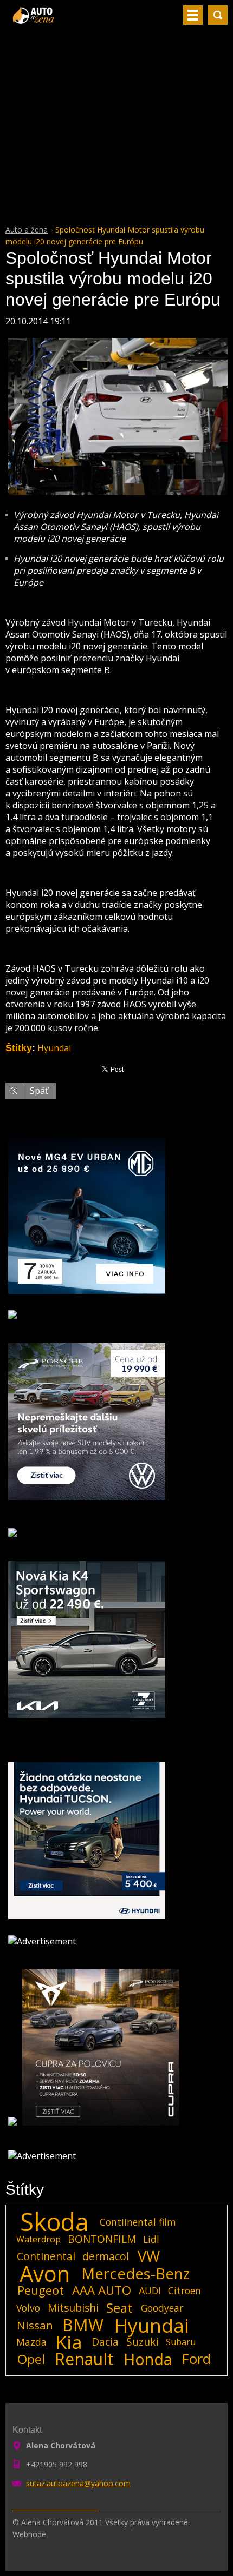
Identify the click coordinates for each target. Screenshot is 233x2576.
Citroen (185, 2290)
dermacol (106, 2256)
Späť (39, 1091)
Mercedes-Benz (135, 2274)
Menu (193, 15)
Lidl (151, 2239)
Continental (46, 2256)
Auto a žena (27, 230)
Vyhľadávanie (218, 15)
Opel (31, 2359)
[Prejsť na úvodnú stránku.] (34, 19)
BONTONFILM (102, 2239)
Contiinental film (138, 2222)
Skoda (54, 2222)
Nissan (35, 2325)
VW (149, 2256)
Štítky (19, 1048)
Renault (84, 2359)
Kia (69, 2342)
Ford (196, 2359)
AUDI (150, 2290)
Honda (148, 2359)
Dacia (105, 2342)
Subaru (181, 2342)
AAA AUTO (102, 2290)
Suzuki (143, 2342)
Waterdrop (38, 2239)
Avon (45, 2274)
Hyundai (54, 1048)
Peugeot (41, 2290)
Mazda (31, 2342)
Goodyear (162, 2308)
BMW (83, 2325)
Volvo (28, 2308)
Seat (119, 2308)
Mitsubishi (73, 2308)
